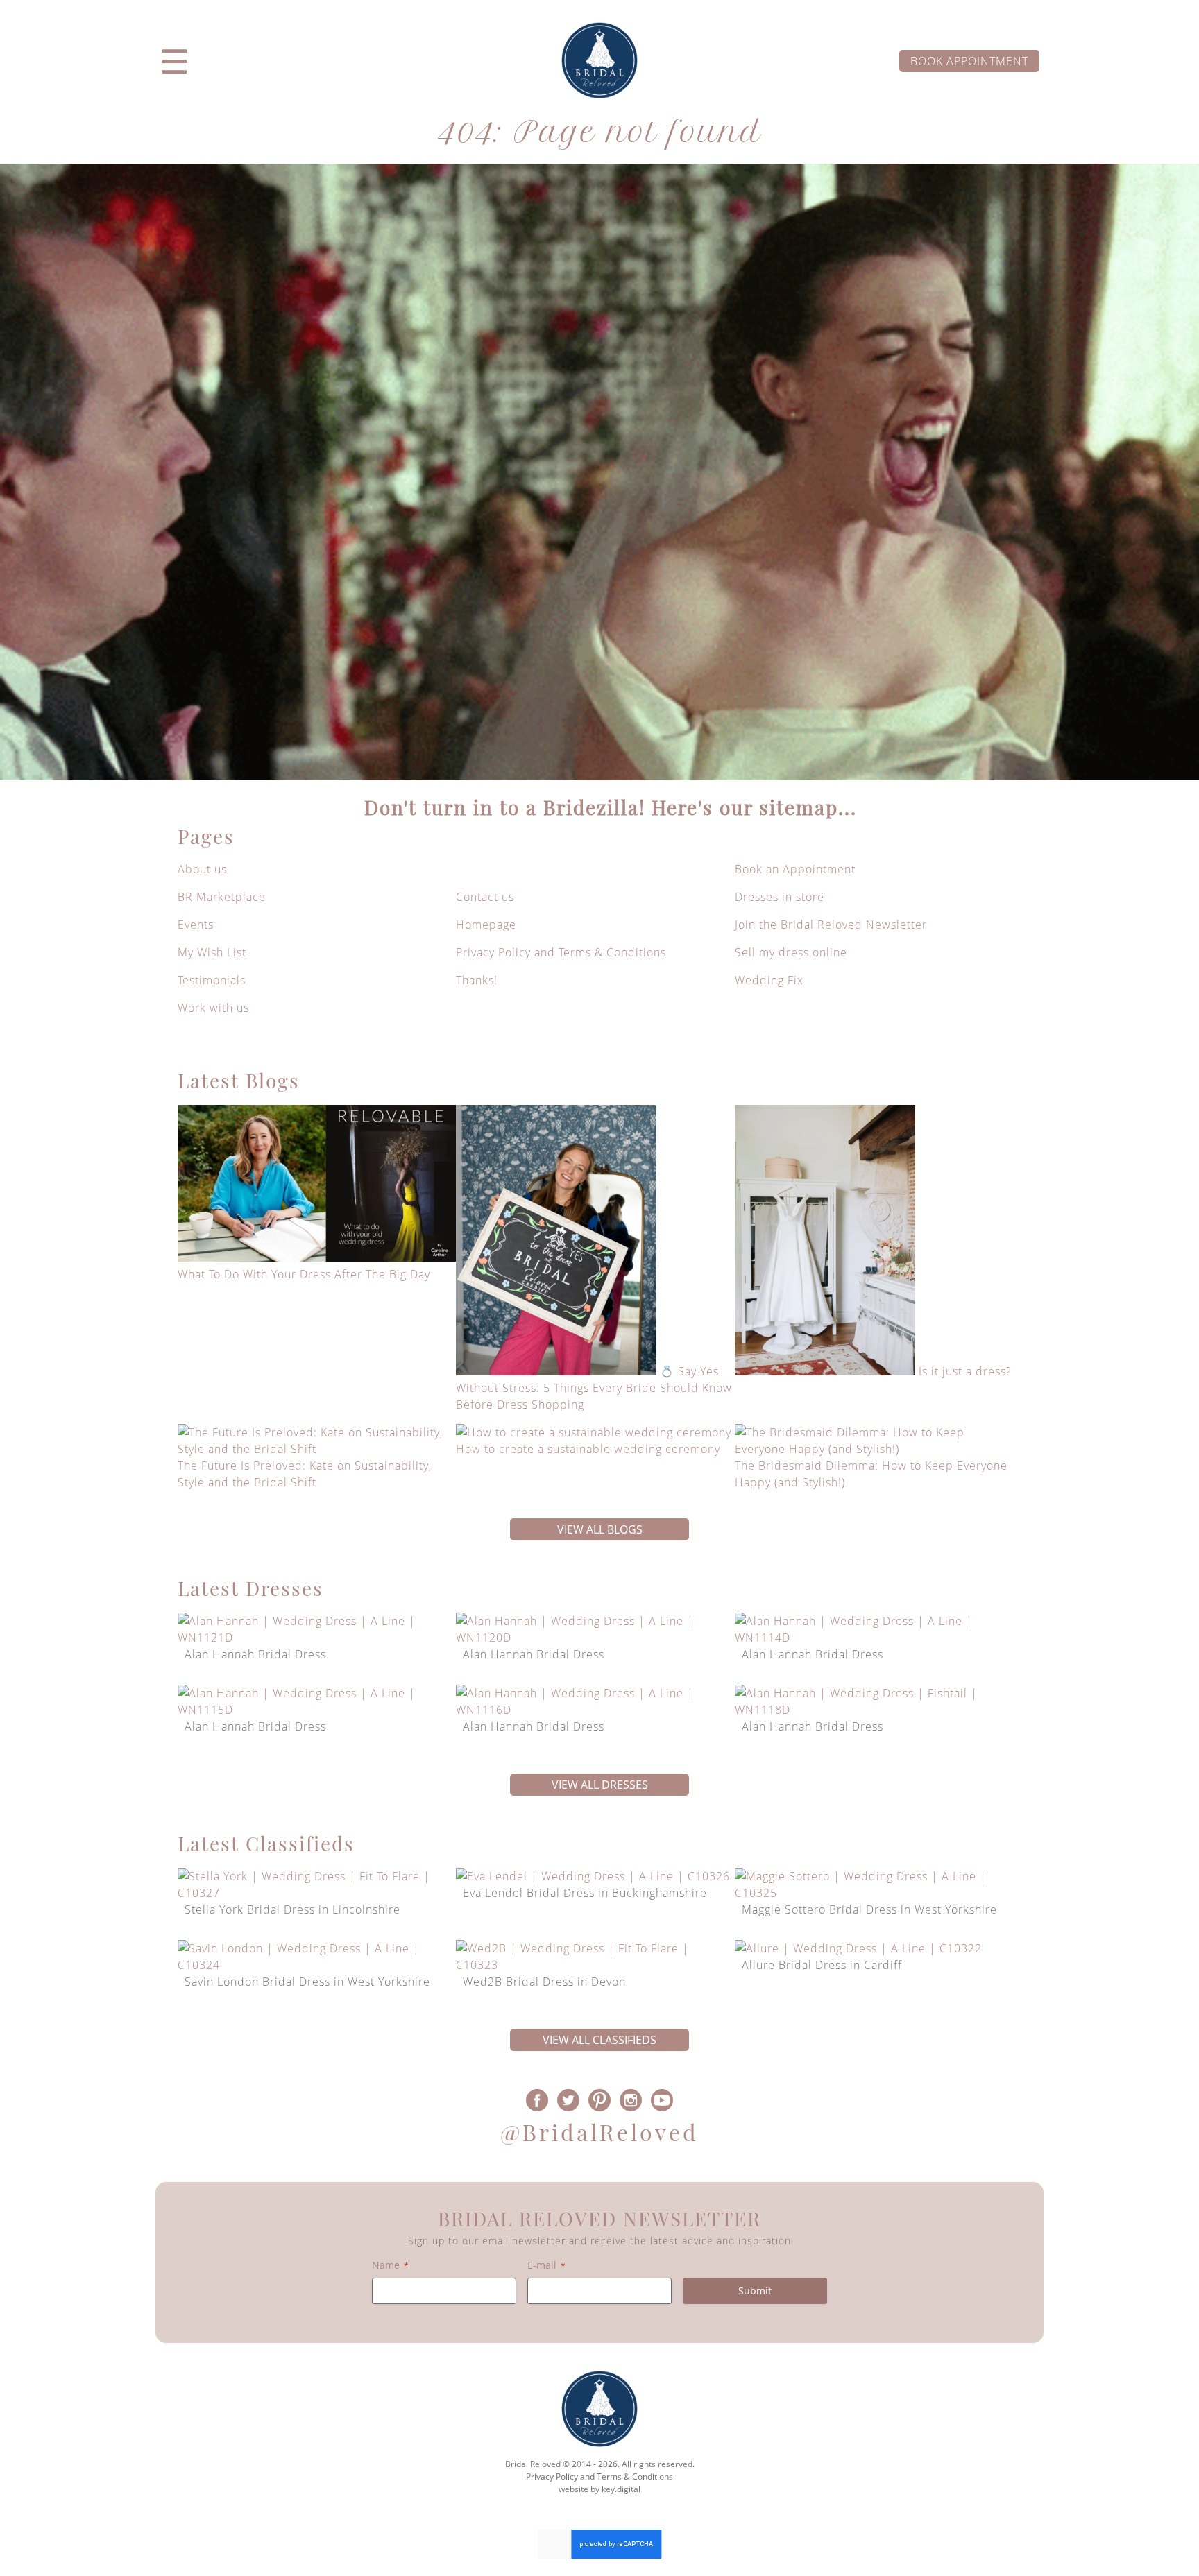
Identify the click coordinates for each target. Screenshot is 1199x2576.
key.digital (621, 2489)
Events (196, 925)
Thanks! (477, 980)
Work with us (213, 1008)
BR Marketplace (222, 897)
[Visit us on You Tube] (662, 2100)
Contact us (485, 897)
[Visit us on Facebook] (537, 2100)
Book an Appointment (795, 869)
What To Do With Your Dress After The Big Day (304, 1274)
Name (390, 2265)
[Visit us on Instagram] (630, 2100)
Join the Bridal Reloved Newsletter (831, 925)
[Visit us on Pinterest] (600, 2100)
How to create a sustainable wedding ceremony (588, 1449)
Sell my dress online (791, 952)
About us (202, 869)
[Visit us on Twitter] (569, 2100)
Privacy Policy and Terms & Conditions (561, 952)
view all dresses (600, 1785)
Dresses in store (780, 897)
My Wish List (212, 952)
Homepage (486, 925)
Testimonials (212, 980)
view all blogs (600, 1529)
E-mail (546, 2265)
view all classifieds (599, 2040)
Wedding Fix (769, 980)
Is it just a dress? (965, 1371)
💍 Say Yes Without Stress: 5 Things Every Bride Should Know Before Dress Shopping (594, 1388)
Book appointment (969, 61)
